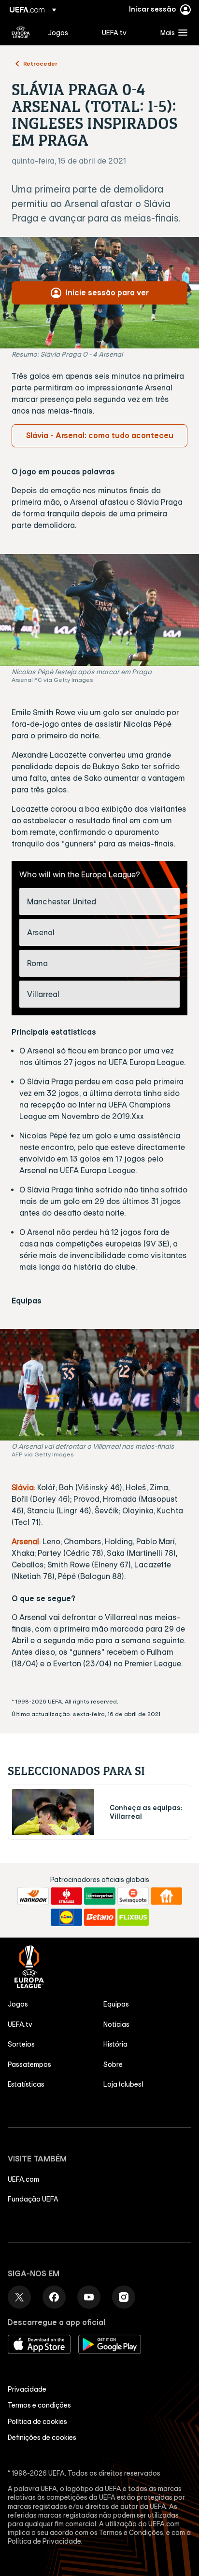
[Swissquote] (133, 1896)
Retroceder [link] (40, 63)
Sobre (113, 2064)
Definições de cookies (42, 2438)
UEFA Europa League (21, 32)
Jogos (18, 2004)
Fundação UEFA (33, 2199)
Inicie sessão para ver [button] (107, 292)
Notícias (116, 2024)
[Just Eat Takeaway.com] (166, 1896)
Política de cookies (37, 2422)
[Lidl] (66, 1917)
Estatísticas (26, 2084)
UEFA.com (23, 2179)
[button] (172, 32)
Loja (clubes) (123, 2084)
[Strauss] (66, 1896)
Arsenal (25, 1541)
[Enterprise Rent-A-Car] (100, 1896)
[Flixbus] (133, 1917)
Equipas (116, 2004)
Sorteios (21, 2044)
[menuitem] (67, 32)
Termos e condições (39, 2405)
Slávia (23, 1487)
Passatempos (29, 2064)
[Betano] (100, 1917)
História (115, 2044)
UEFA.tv (20, 2024)
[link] (58, 32)
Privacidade (27, 2389)
